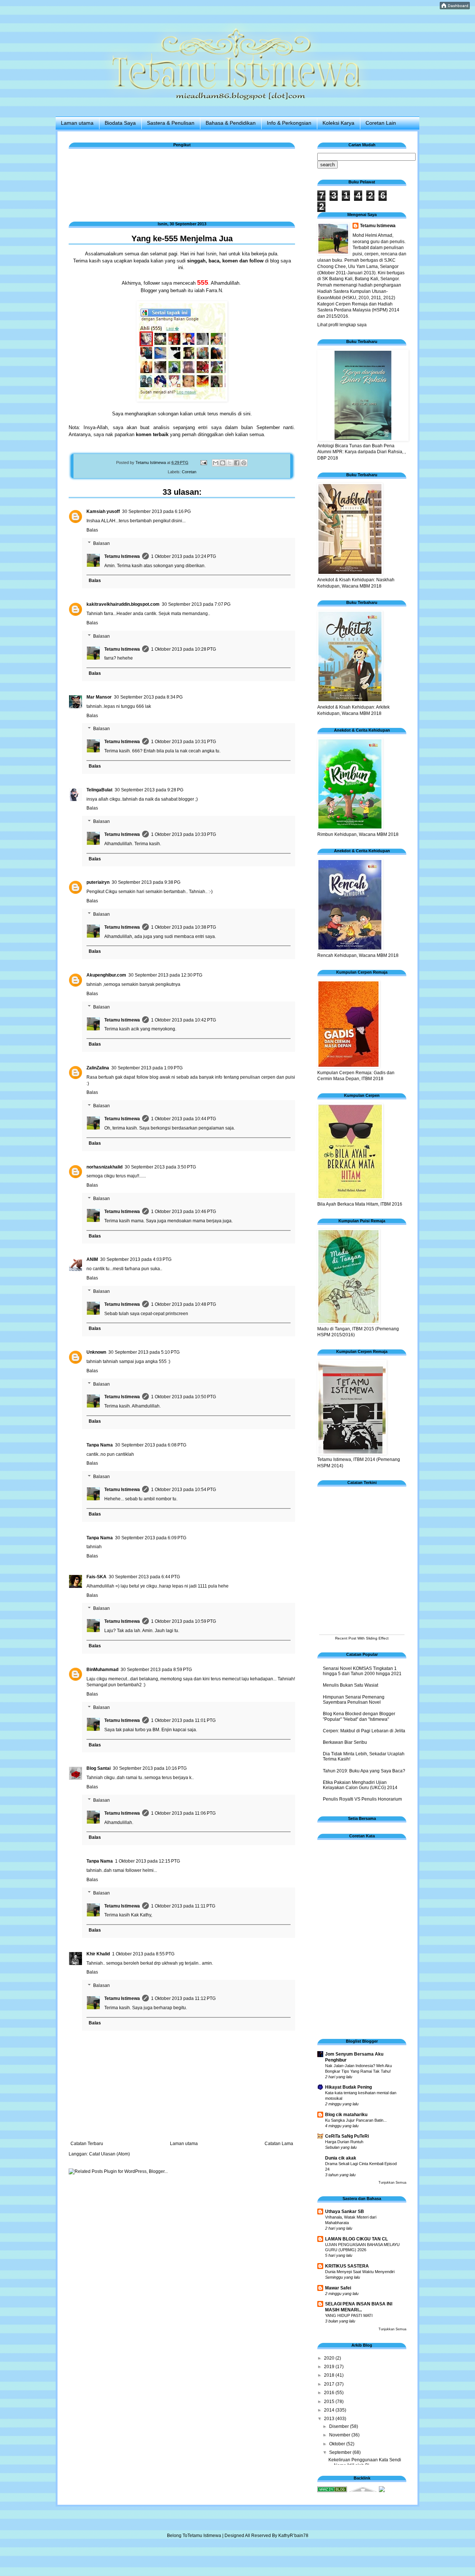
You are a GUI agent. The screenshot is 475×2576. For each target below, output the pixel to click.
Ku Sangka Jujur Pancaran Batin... (356, 2120)
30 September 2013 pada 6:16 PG (156, 511)
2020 (330, 2358)
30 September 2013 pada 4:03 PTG (136, 1259)
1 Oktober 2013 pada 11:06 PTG (183, 1813)
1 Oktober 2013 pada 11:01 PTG (183, 1720)
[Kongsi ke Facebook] (237, 463)
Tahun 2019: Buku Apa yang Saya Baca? (364, 1771)
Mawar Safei (338, 2288)
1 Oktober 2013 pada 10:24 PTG (184, 556)
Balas (92, 530)
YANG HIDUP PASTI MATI (349, 2315)
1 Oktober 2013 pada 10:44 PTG (184, 1119)
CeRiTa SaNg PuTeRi (347, 2136)
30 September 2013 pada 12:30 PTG (165, 975)
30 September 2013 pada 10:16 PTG (150, 1768)
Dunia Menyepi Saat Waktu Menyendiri (360, 2272)
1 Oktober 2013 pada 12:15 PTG (148, 1861)
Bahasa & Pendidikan (231, 123)
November (340, 2435)
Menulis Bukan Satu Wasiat (350, 1685)
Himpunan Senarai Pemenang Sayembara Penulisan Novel (354, 1700)
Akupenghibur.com (106, 975)
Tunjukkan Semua (392, 2183)
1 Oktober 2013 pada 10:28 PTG (184, 649)
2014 (330, 2410)
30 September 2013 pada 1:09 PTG (147, 1068)
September (341, 2452)
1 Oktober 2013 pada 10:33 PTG (184, 834)
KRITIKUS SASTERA (347, 2266)
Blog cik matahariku (346, 2115)
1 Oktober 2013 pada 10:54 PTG (184, 1490)
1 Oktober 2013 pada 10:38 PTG (184, 927)
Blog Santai (99, 1768)
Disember (340, 2426)
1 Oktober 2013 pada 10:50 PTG (184, 1397)
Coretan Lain (381, 123)
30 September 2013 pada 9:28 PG (149, 790)
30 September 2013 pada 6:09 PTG (151, 1538)
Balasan (101, 543)
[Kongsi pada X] (230, 463)
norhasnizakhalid (104, 1167)
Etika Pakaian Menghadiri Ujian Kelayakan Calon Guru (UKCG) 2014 (360, 1785)
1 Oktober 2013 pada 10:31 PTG (184, 742)
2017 (330, 2384)
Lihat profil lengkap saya (342, 325)
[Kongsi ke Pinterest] (244, 463)
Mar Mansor (99, 697)
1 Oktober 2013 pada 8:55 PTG (143, 1954)
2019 (330, 2367)
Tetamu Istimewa (122, 556)
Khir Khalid (98, 1954)
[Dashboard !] (455, 8)
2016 (330, 2393)
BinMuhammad (102, 1670)
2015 (330, 2402)
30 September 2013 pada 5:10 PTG (144, 1352)
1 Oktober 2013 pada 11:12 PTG (183, 1998)
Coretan (189, 472)
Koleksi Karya (338, 123)
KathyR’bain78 (293, 2536)
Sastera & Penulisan (171, 123)
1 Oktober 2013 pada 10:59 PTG (184, 1621)
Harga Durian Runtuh (344, 2142)
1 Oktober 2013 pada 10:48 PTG (184, 1304)
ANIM (92, 1259)
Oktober (338, 2444)
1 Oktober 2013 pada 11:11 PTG (183, 1906)
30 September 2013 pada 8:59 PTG (156, 1670)
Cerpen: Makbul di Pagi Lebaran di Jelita (364, 1731)
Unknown (96, 1352)
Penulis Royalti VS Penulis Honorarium (362, 1799)
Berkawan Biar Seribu (345, 1742)
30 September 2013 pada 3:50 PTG (160, 1167)
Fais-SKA (96, 1577)
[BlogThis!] (223, 463)
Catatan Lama (279, 2144)
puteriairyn (98, 882)
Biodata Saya (120, 123)
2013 (330, 2419)
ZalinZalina (98, 1068)
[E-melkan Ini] (216, 463)
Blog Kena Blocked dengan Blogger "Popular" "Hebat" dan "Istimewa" (359, 1716)
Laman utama (77, 123)
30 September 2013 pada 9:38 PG (146, 882)
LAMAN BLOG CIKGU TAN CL (356, 2239)
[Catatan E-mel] (203, 462)
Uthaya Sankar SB (345, 2211)
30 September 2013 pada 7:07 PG (196, 604)
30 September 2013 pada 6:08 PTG (151, 1445)
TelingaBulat (99, 790)
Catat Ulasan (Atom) (109, 2154)
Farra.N (214, 290)
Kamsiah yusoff (103, 511)
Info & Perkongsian (289, 123)
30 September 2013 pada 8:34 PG (148, 697)
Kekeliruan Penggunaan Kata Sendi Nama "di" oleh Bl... (365, 2462)
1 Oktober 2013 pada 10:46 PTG (184, 1212)
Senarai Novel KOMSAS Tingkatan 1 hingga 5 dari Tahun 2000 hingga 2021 (362, 1671)
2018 (330, 2375)
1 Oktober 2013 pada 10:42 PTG (184, 1020)
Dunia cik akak (341, 2158)
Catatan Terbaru (87, 2144)
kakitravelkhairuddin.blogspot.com (123, 604)
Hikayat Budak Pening (348, 2087)
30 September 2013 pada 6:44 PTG (144, 1577)
